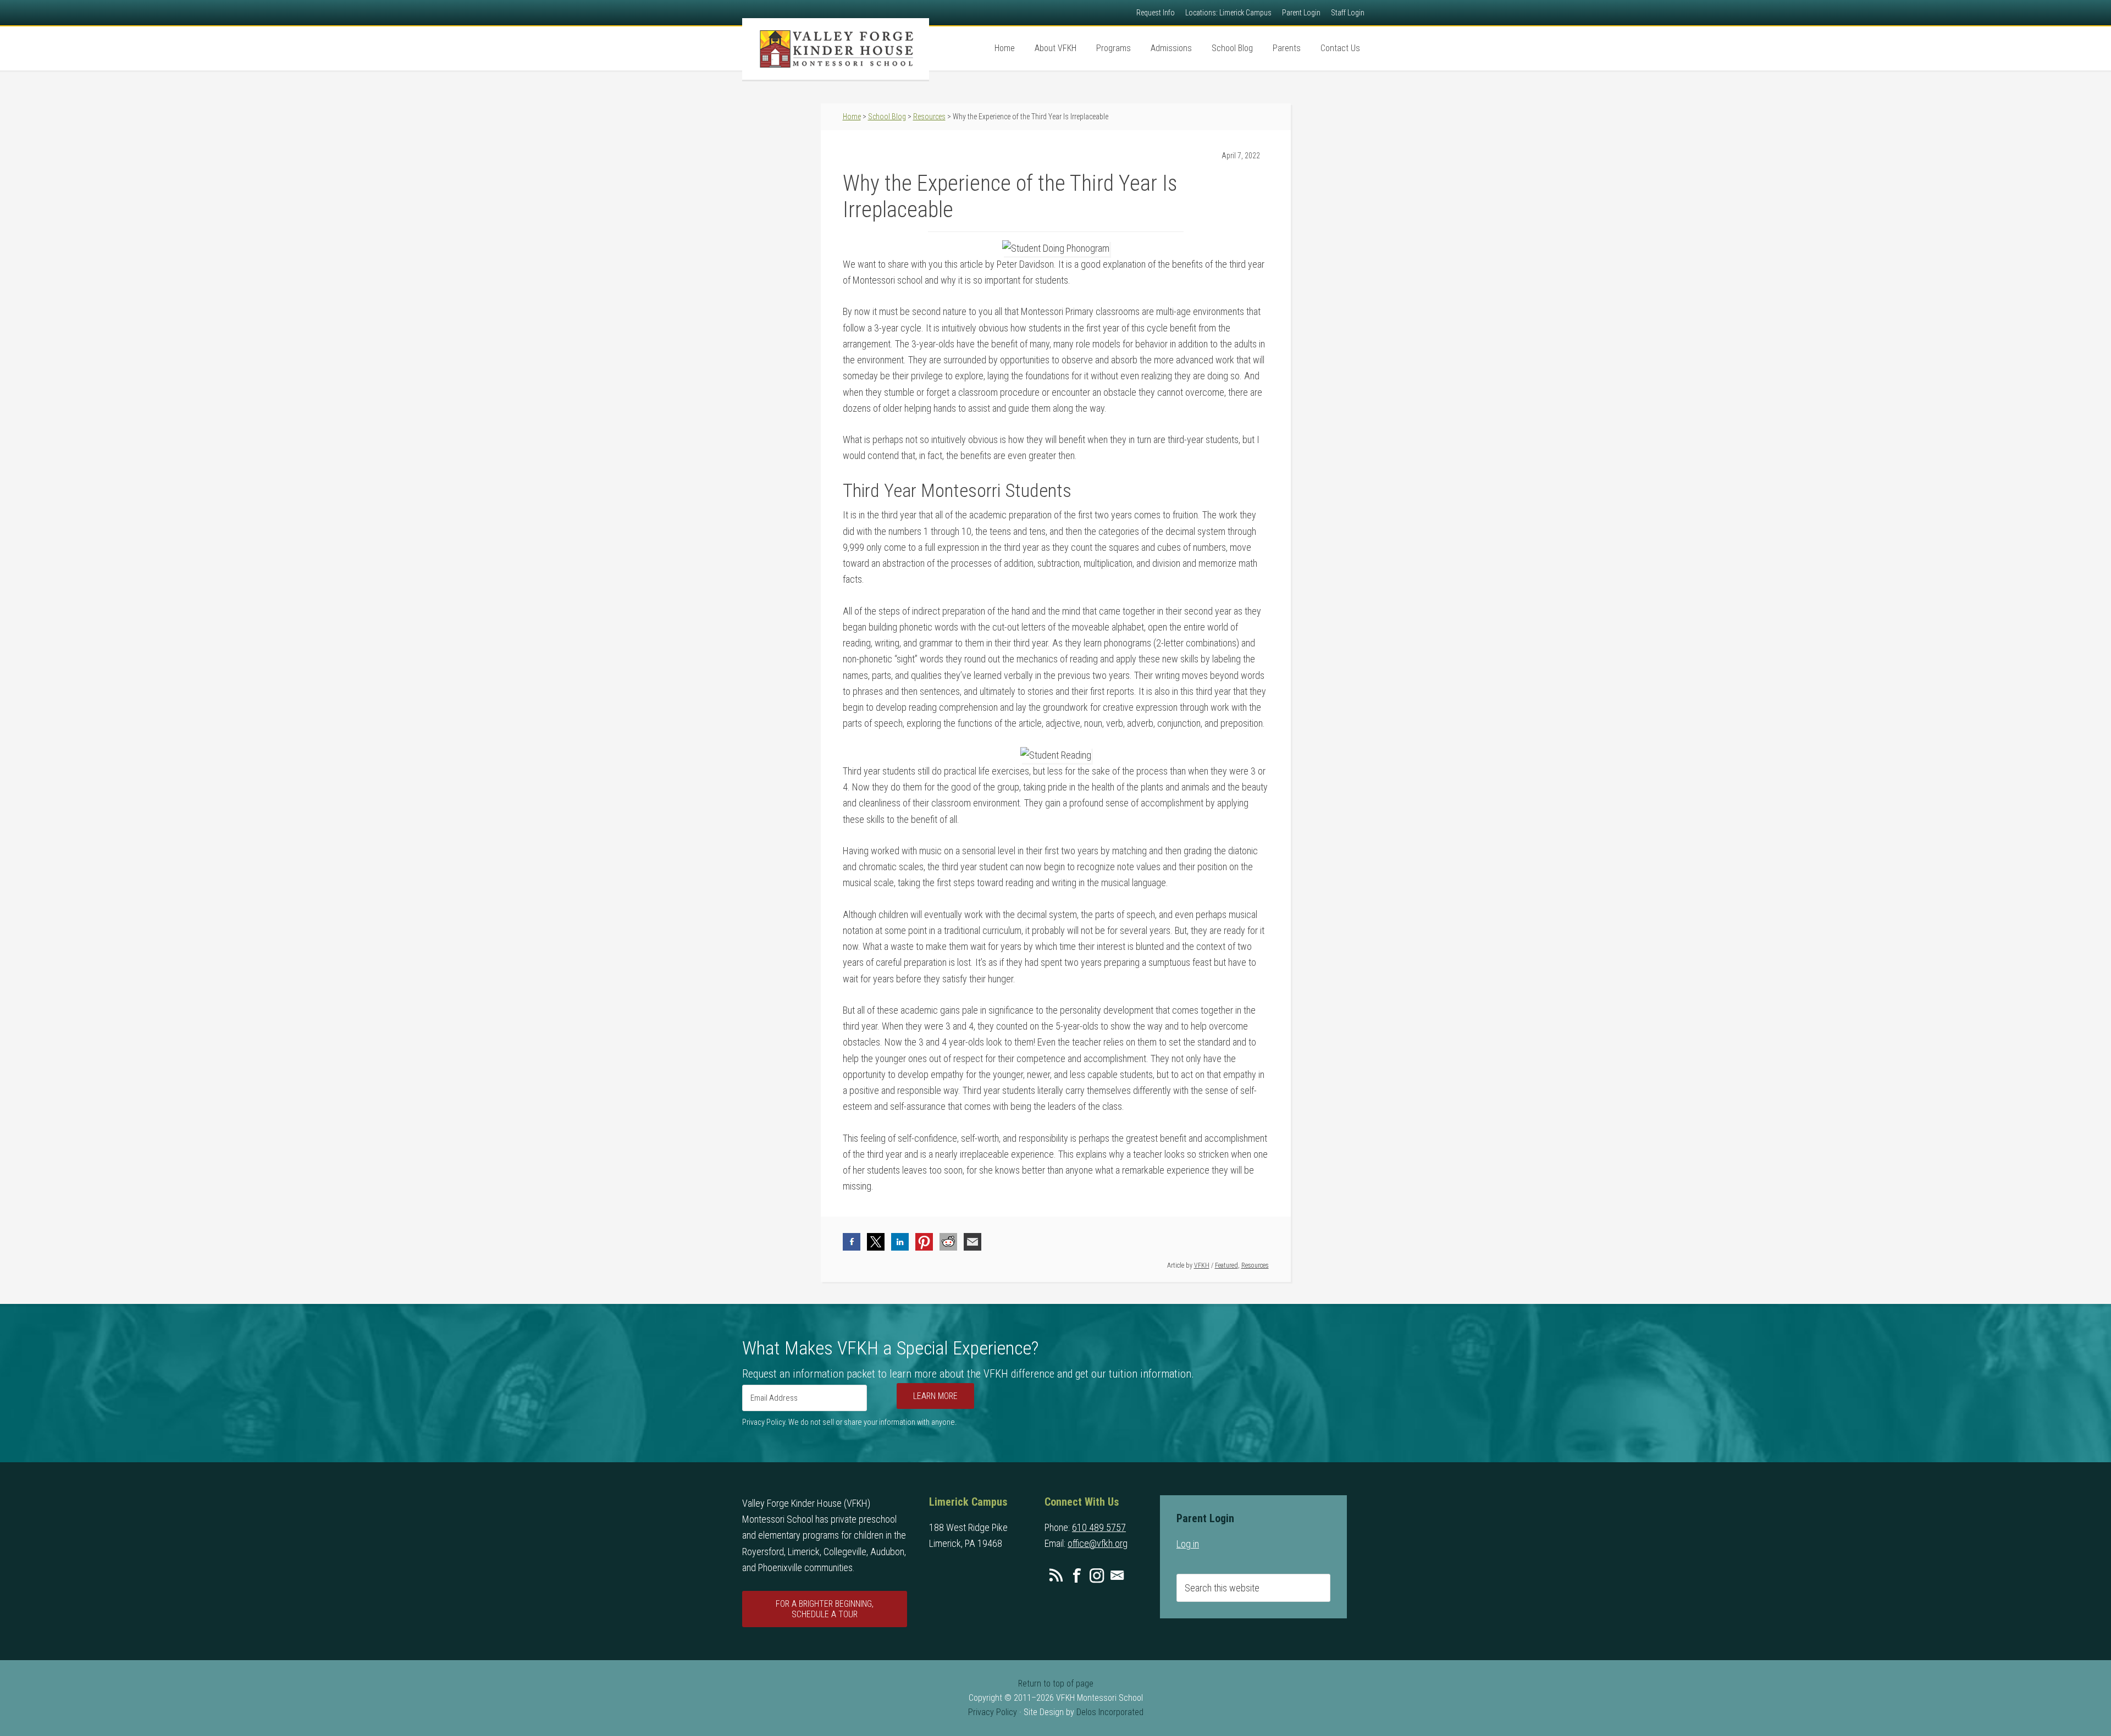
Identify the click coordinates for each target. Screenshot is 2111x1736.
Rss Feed (1056, 1575)
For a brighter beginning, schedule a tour (825, 1609)
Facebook (1076, 1575)
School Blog (887, 117)
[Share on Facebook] (852, 1242)
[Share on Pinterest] (924, 1242)
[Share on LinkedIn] (900, 1242)
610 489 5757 (1099, 1527)
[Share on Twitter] (876, 1242)
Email (1117, 1575)
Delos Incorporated (1110, 1712)
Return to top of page (1056, 1684)
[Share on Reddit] (948, 1242)
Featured (1226, 1265)
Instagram (1097, 1575)
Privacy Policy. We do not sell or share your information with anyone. (849, 1422)
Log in (1188, 1544)
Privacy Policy (993, 1712)
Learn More (935, 1396)
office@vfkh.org (1098, 1543)
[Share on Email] (972, 1242)
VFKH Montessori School (836, 49)
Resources (1255, 1265)
